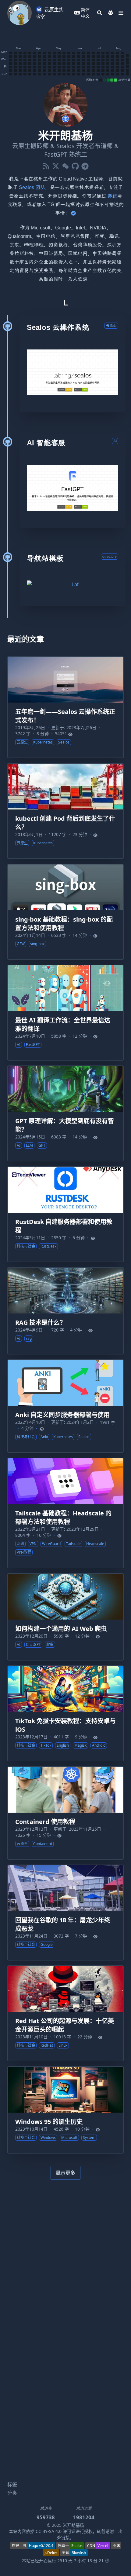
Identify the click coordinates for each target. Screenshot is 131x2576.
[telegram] (73, 213)
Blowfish (79, 2553)
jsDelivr (51, 2553)
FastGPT (56, 154)
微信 (112, 196)
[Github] (75, 165)
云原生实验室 (50, 13)
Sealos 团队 (32, 187)
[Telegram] (85, 165)
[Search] (100, 13)
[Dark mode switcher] (111, 13)
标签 (12, 2484)
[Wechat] (65, 165)
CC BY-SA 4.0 (49, 2531)
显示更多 (65, 2173)
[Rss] (46, 165)
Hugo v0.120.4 (41, 2546)
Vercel (103, 2546)
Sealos (65, 146)
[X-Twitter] (56, 165)
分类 (12, 2493)
